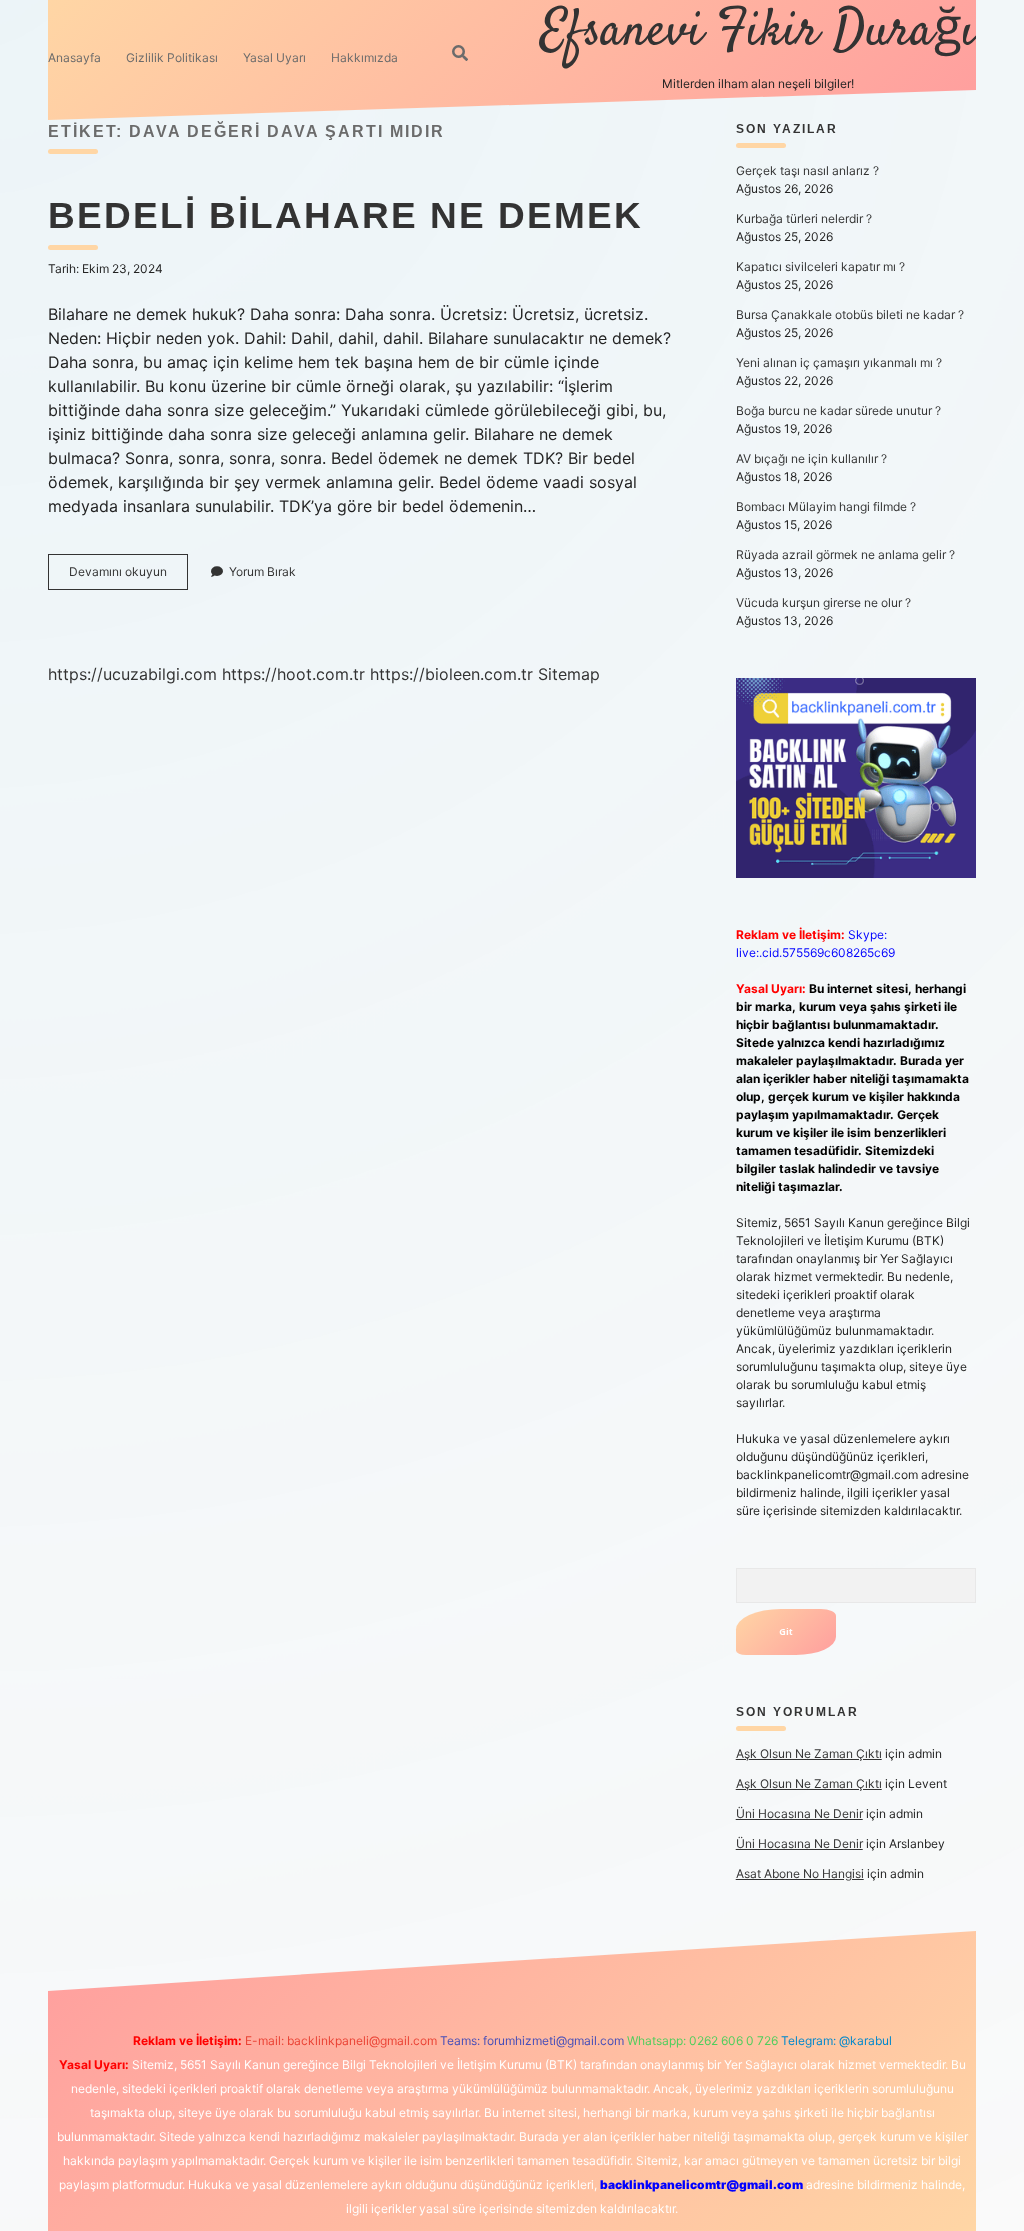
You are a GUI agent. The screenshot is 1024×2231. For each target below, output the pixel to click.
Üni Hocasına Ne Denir (799, 1813)
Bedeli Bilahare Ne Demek (345, 215)
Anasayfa (74, 57)
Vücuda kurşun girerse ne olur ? (823, 602)
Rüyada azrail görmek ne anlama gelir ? (845, 554)
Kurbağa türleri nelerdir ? (804, 218)
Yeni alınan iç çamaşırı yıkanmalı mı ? (839, 362)
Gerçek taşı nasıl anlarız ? (807, 170)
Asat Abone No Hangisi (800, 1873)
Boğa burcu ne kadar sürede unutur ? (838, 410)
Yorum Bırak (262, 571)
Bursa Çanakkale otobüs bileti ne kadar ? (850, 314)
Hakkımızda (364, 57)
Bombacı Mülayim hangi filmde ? (826, 506)
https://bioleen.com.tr (451, 674)
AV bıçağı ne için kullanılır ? (811, 458)
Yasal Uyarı (274, 57)
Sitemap (569, 674)
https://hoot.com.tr (293, 674)
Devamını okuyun (128, 576)
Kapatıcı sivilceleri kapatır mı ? (820, 266)
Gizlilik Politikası (172, 57)
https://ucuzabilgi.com (132, 674)
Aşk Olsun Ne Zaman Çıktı (809, 1753)
